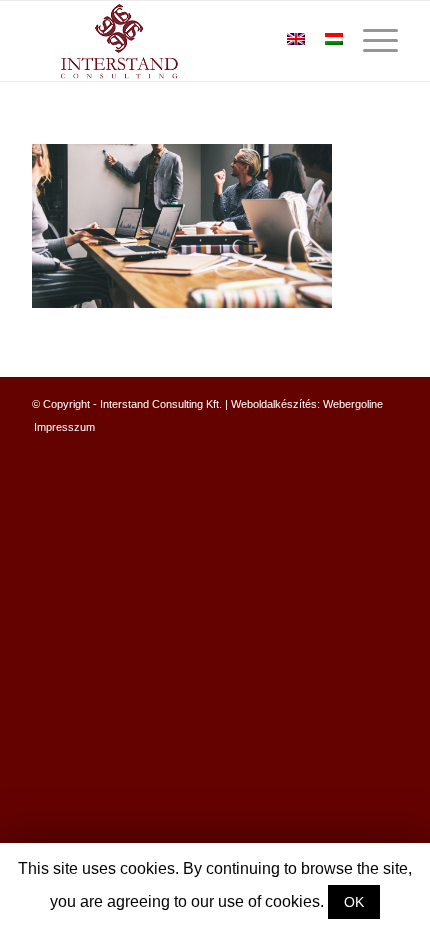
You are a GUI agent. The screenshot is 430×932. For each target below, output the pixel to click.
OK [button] (354, 902)
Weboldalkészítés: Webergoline (307, 404)
